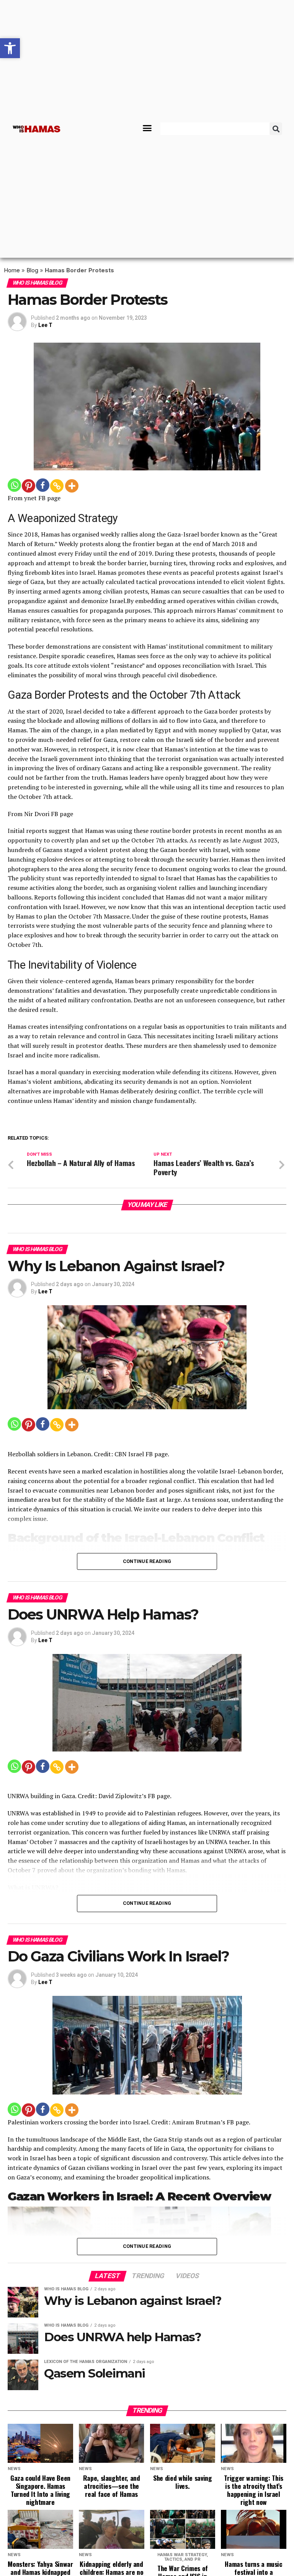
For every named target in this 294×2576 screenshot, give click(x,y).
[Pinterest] (29, 486)
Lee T (45, 325)
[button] (147, 128)
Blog (32, 270)
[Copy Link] (57, 486)
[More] (72, 486)
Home (12, 270)
